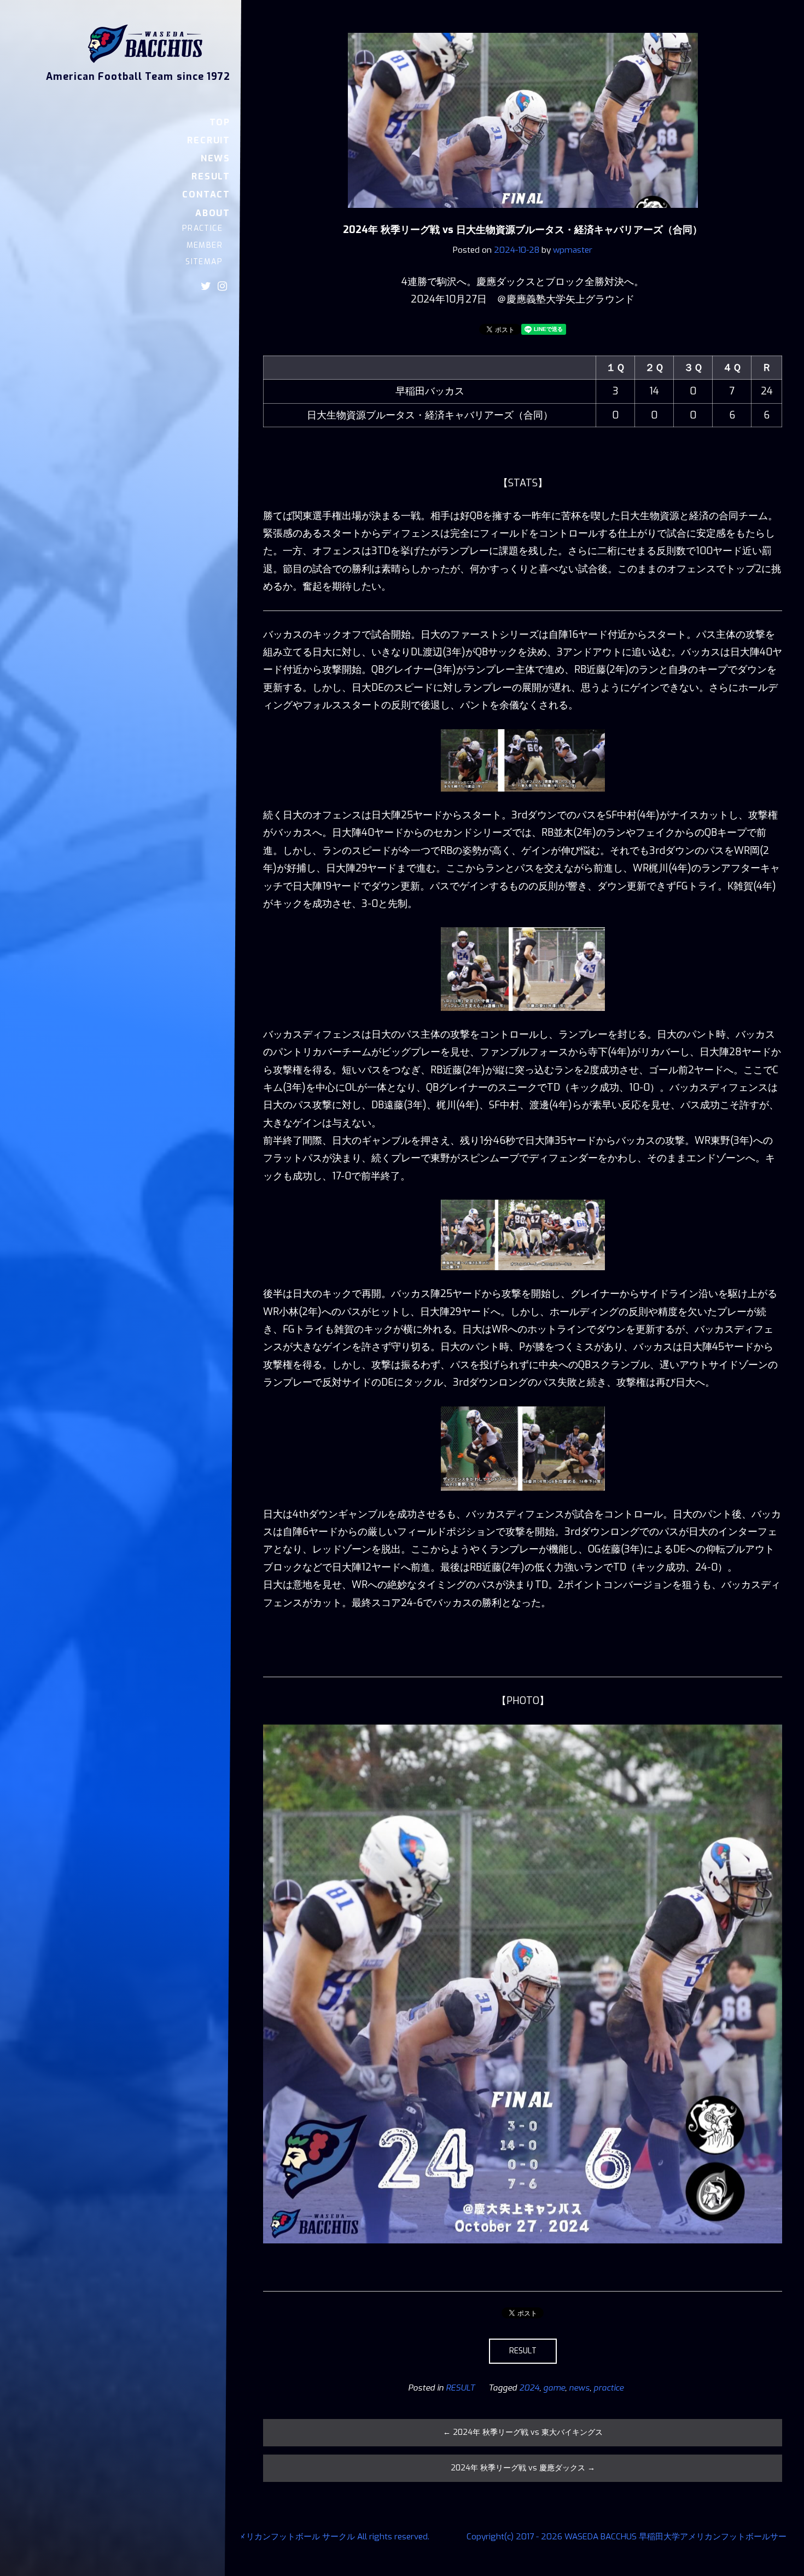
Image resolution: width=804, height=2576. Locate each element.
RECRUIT (209, 140)
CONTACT (206, 194)
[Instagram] (222, 286)
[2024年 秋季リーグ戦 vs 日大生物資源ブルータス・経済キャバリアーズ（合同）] (523, 216)
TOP (220, 122)
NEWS (215, 158)
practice (608, 2388)
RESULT (211, 176)
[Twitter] (206, 286)
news (579, 2388)
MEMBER (205, 245)
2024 (529, 2388)
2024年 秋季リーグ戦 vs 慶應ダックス (523, 2468)
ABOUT (213, 213)
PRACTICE (202, 228)
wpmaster (573, 250)
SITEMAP (204, 262)
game (554, 2388)
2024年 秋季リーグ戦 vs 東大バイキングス (523, 2432)
